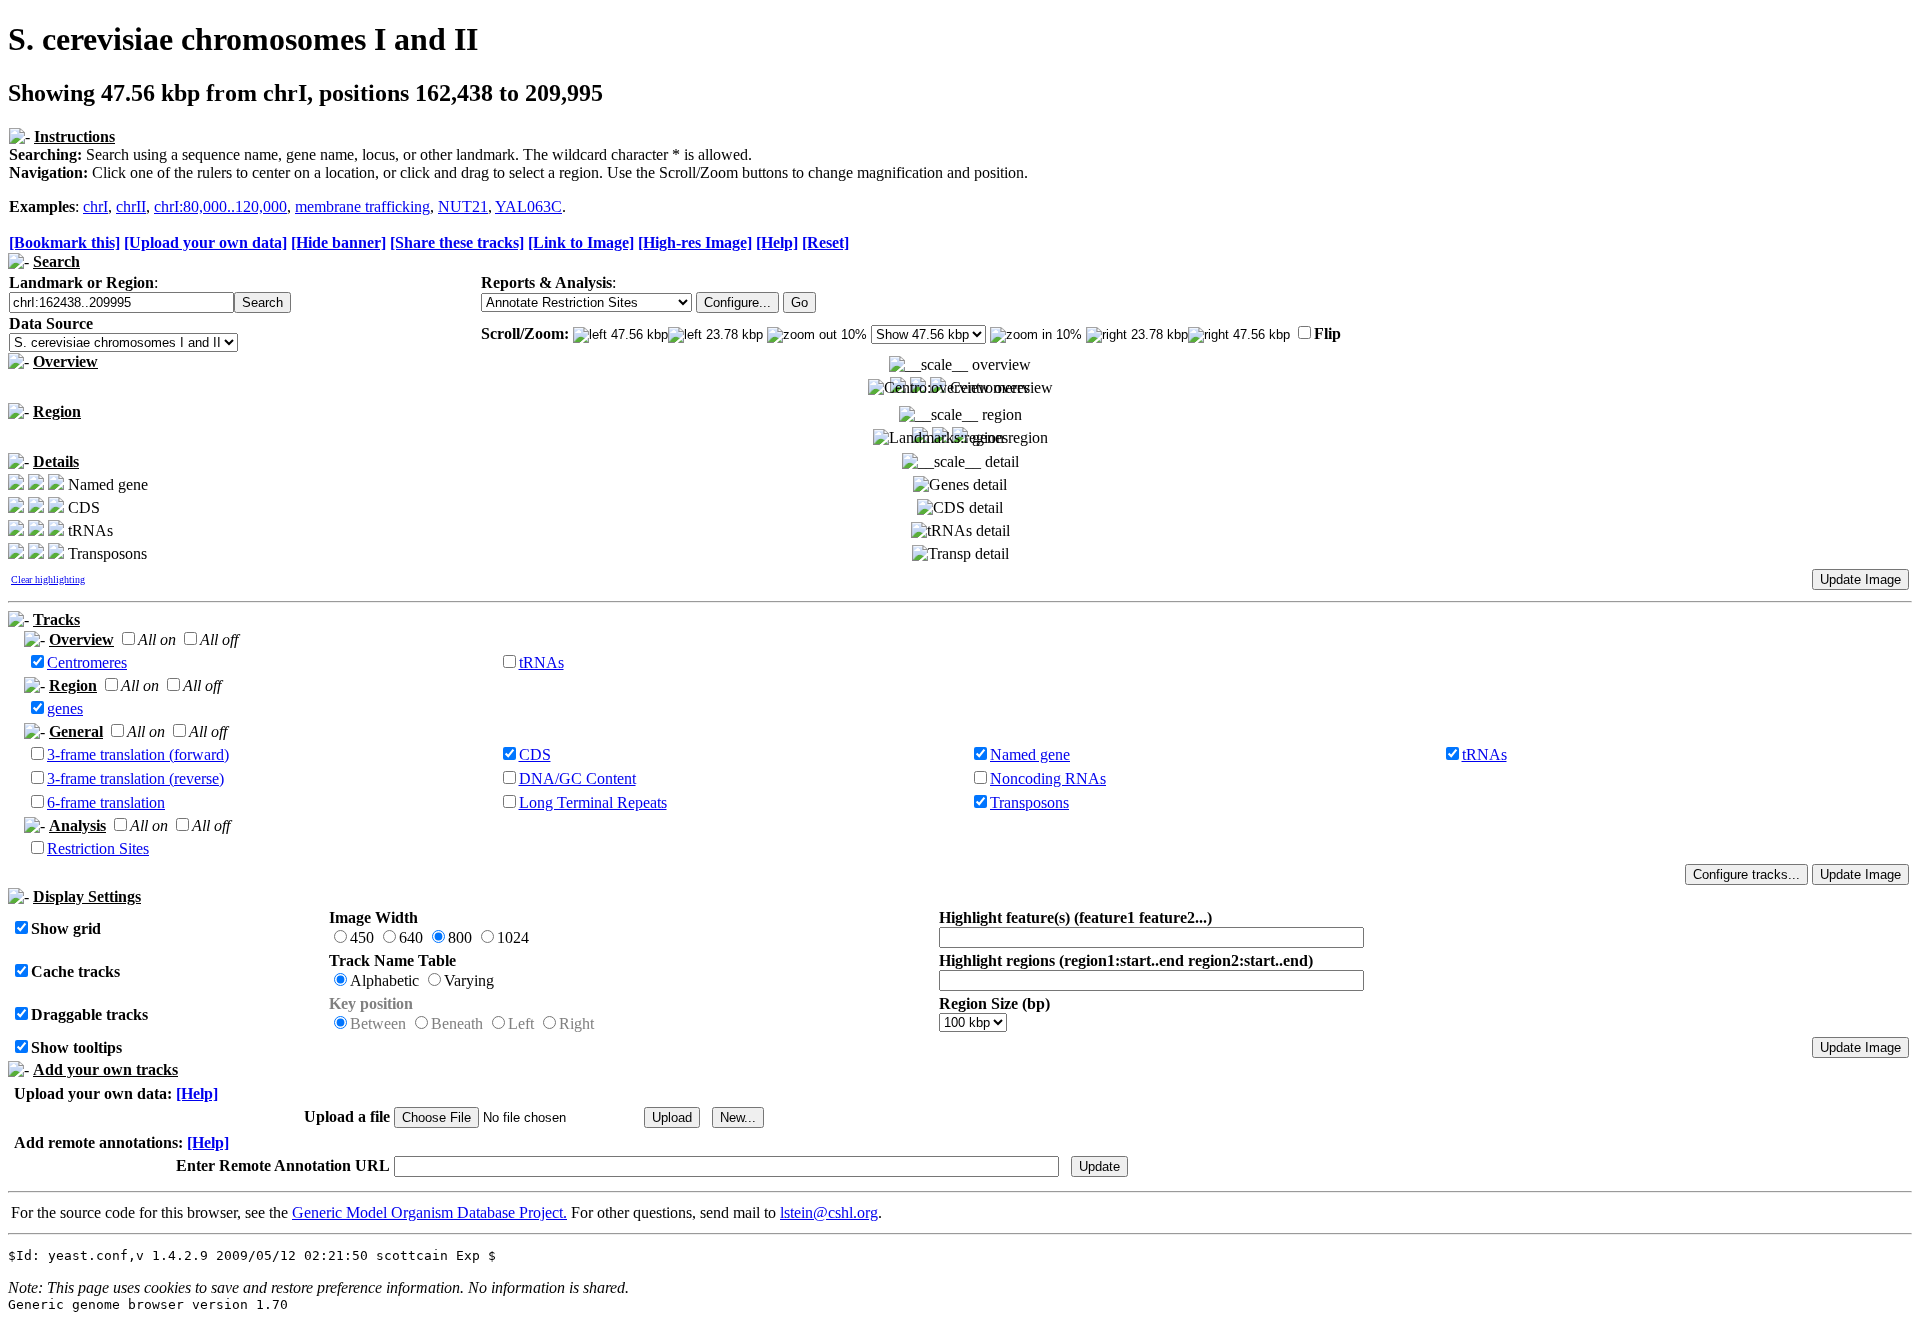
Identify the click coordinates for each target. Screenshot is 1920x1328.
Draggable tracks (89, 1014)
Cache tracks (75, 971)
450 (362, 937)
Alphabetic (384, 980)
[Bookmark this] (64, 242)
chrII (131, 206)
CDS (535, 754)
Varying (469, 980)
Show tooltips (76, 1047)
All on (157, 639)
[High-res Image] (695, 242)
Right (576, 1023)
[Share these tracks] (457, 242)
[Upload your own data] (205, 242)
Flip (1327, 333)
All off (219, 639)
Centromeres (87, 662)
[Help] (777, 242)
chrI (95, 206)
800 (460, 937)
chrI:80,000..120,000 (220, 206)
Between (378, 1023)
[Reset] (825, 242)
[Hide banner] (338, 242)
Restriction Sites (98, 848)
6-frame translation (106, 802)
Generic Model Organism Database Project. (429, 1212)
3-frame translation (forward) (138, 754)
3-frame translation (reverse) (135, 778)
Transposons (1029, 802)
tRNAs (541, 662)
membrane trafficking (362, 206)
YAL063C (528, 206)
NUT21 (463, 206)
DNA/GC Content (577, 778)
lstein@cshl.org (829, 1212)
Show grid (66, 928)
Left (521, 1023)
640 (411, 937)
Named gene (1030, 754)
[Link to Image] (581, 242)
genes (65, 708)
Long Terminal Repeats (593, 802)
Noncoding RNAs (1048, 778)
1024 (513, 937)
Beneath (457, 1023)
